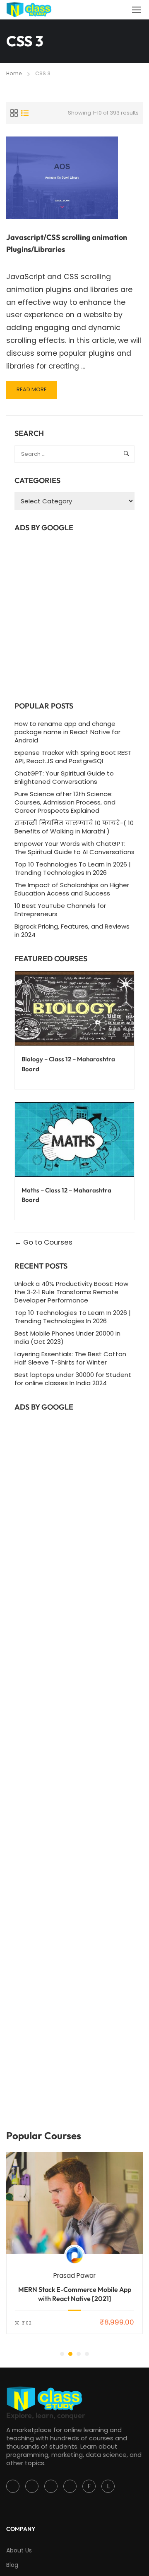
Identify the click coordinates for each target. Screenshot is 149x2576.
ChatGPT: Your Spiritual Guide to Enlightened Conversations (64, 777)
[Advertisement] (74, 614)
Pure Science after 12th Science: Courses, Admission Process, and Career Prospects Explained (65, 802)
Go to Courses (47, 1242)
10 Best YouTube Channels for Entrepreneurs (60, 910)
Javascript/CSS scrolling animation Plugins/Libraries (67, 243)
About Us (19, 2550)
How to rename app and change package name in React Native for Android (67, 732)
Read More (37, 392)
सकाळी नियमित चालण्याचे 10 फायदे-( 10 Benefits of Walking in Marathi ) (74, 827)
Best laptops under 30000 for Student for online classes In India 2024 (73, 1379)
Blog (12, 2565)
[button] (62, 2354)
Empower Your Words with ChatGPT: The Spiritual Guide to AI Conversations (74, 848)
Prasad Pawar (74, 2276)
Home (14, 73)
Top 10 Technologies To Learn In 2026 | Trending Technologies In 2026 (73, 868)
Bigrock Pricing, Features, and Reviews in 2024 (72, 930)
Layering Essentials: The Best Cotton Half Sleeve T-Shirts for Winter (70, 1358)
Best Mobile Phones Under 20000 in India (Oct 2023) (67, 1337)
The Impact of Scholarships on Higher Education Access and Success (72, 889)
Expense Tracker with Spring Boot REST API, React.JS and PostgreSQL (73, 757)
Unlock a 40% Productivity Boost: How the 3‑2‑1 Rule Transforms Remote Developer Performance (71, 1292)
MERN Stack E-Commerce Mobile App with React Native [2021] (75, 2294)
